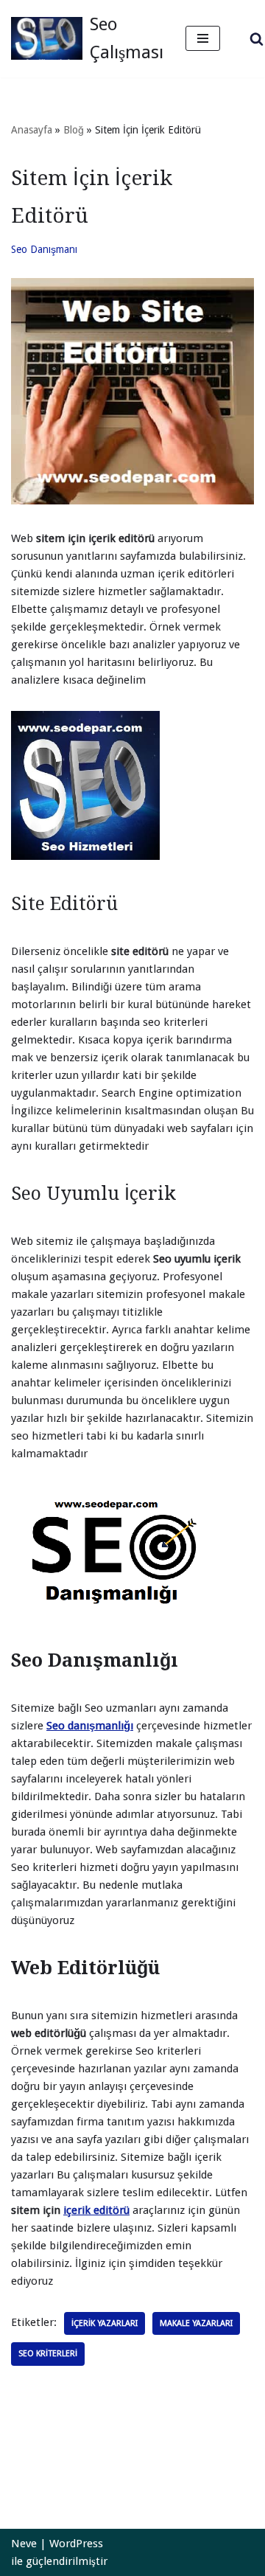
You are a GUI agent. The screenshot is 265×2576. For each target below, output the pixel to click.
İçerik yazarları (105, 2323)
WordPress (76, 2544)
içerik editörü (96, 2210)
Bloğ (74, 130)
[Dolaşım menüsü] (203, 38)
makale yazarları (196, 2323)
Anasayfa (32, 130)
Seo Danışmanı (44, 249)
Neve (24, 2544)
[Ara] (257, 39)
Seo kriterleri (48, 2354)
